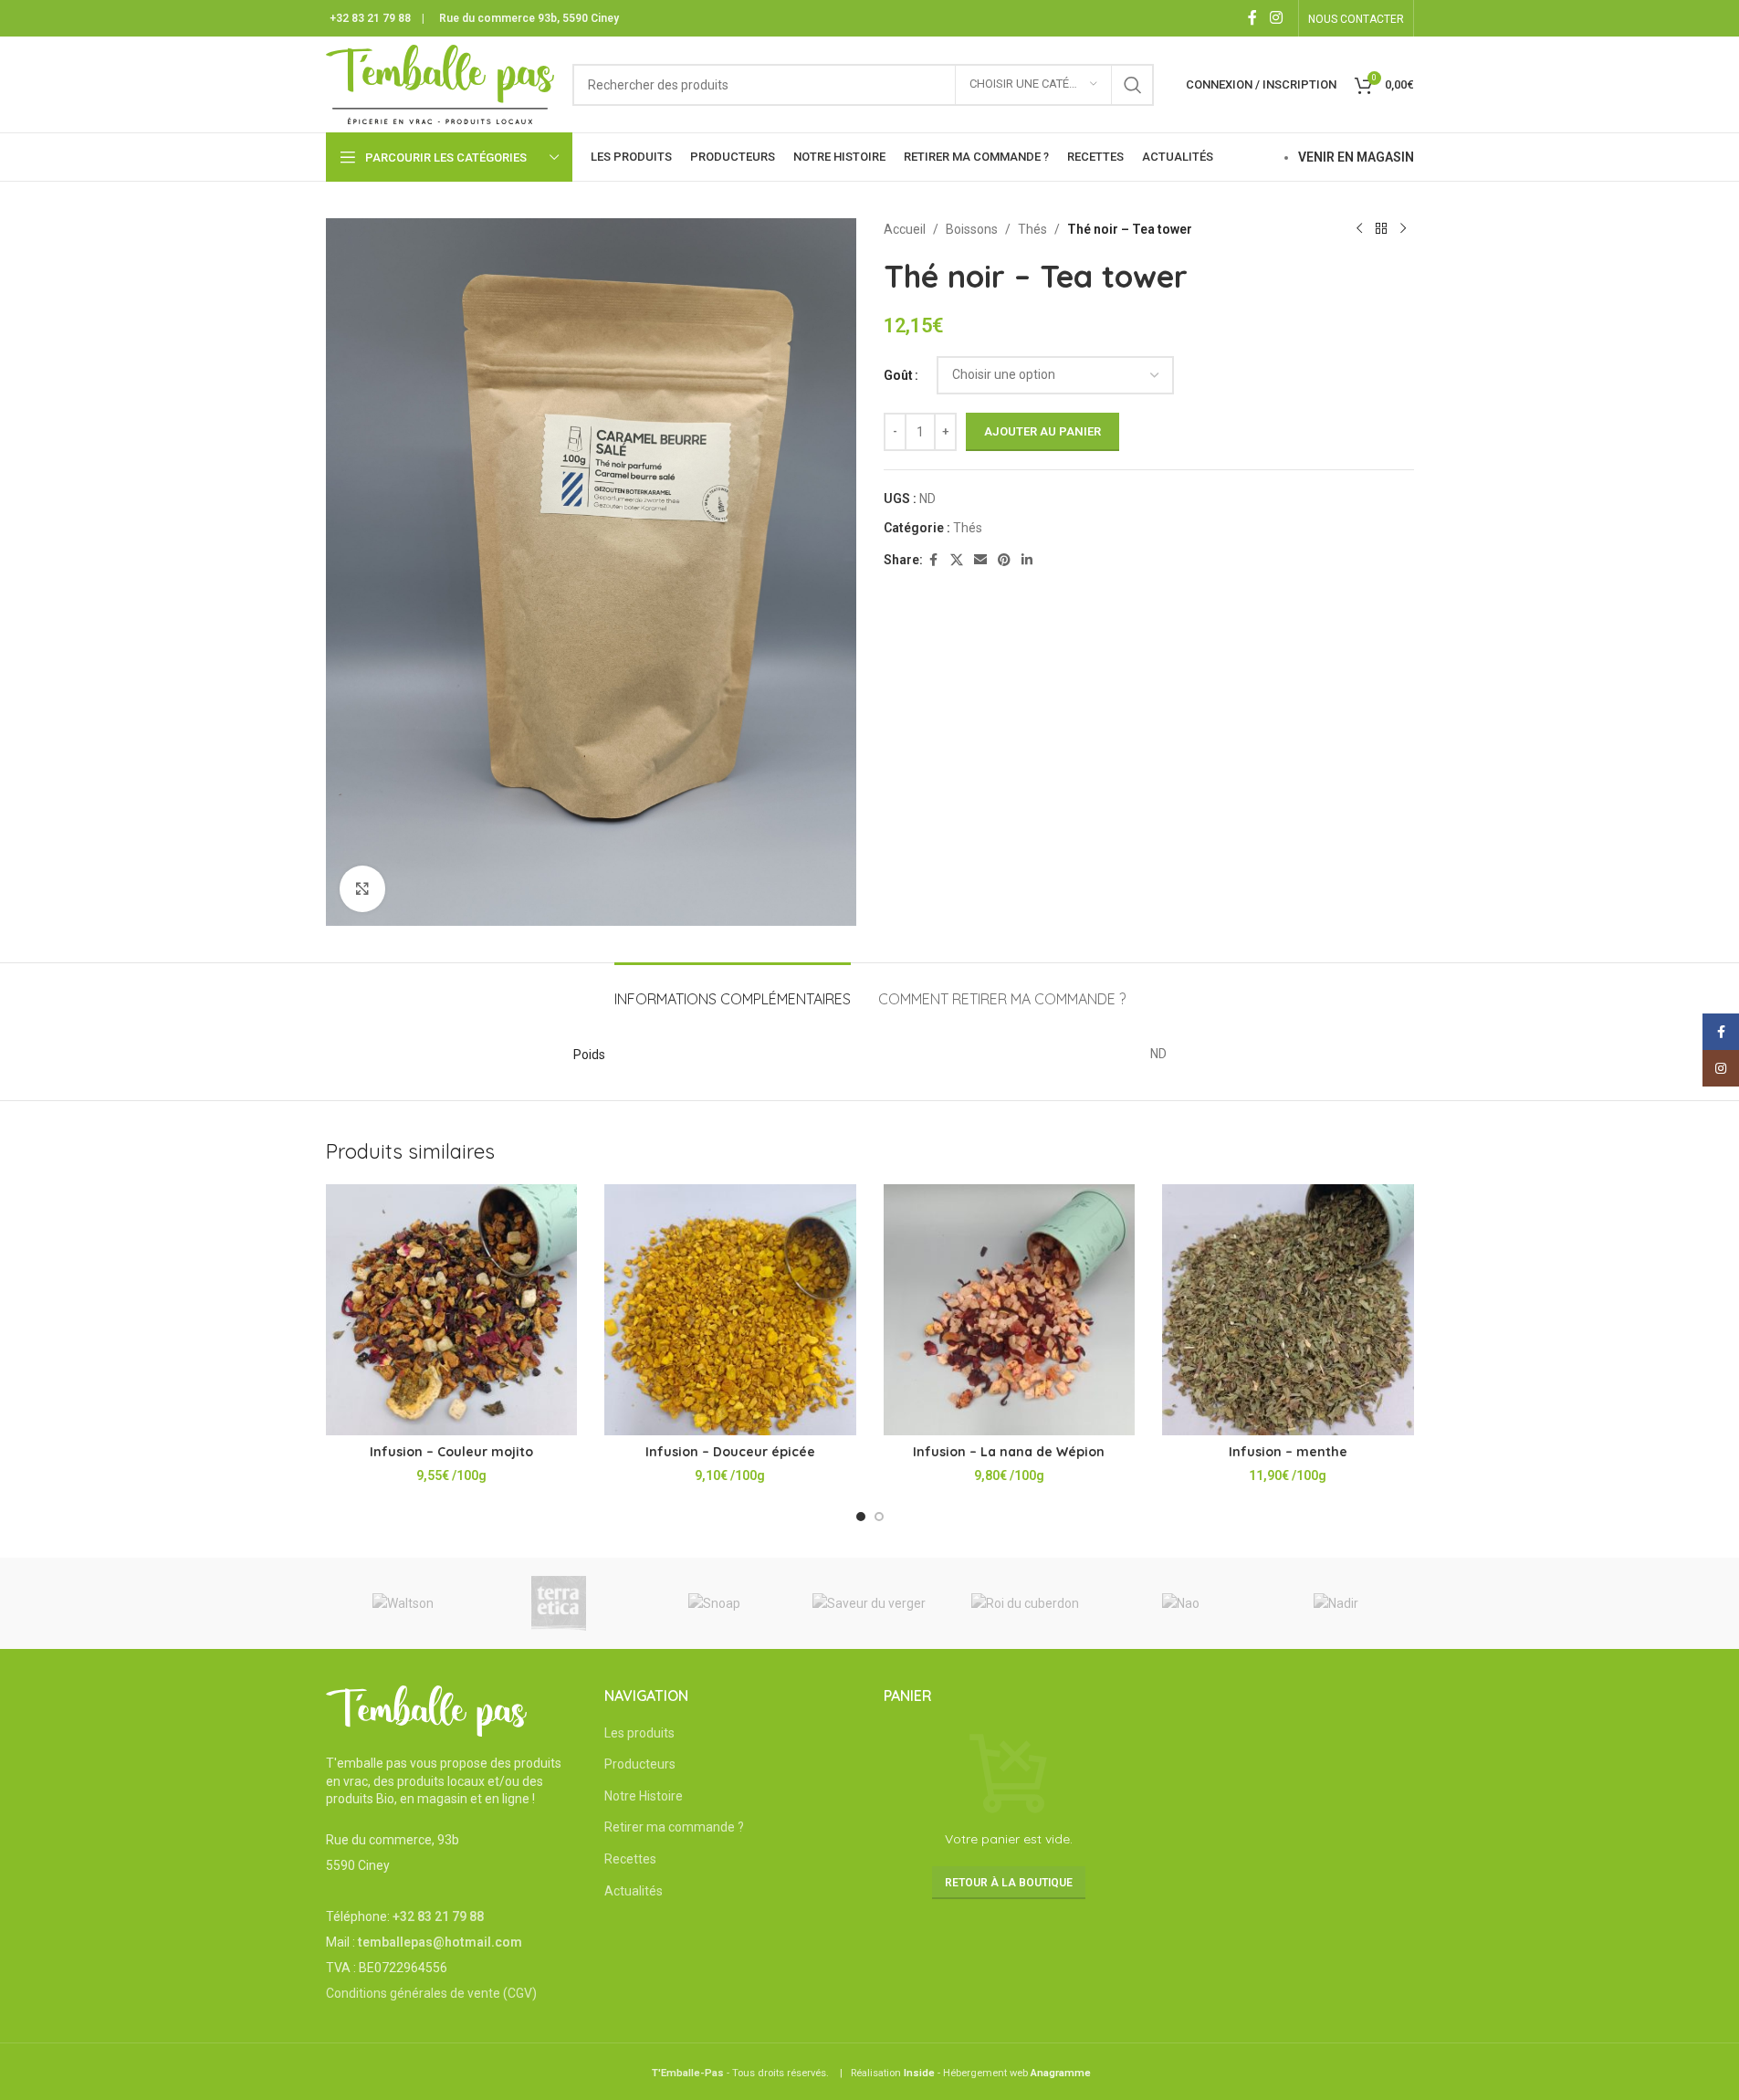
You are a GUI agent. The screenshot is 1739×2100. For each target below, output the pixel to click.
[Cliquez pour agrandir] (362, 888)
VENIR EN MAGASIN (1356, 157)
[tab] (733, 990)
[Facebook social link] (1252, 18)
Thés (1032, 229)
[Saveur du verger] (869, 1603)
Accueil (905, 229)
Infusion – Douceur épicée (730, 1452)
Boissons (972, 229)
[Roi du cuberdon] (1025, 1603)
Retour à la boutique (1009, 1883)
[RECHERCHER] (1133, 85)
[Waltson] (403, 1603)
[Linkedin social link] (1027, 560)
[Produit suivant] (1403, 229)
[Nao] (1180, 1603)
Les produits (639, 1733)
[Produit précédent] (1359, 229)
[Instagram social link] (1276, 18)
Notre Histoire (644, 1796)
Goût (898, 375)
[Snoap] (714, 1603)
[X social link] (957, 560)
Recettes (630, 1859)
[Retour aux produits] (1381, 229)
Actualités (634, 1891)
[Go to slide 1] (861, 1517)
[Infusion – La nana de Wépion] (1010, 1310)
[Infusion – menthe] (1288, 1310)
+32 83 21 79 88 (370, 18)
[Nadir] (1336, 1603)
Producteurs (640, 1764)
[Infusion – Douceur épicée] (730, 1310)
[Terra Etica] (559, 1603)
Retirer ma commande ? (674, 1827)
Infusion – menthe (1288, 1452)
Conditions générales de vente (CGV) (431, 1993)
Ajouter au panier (1042, 431)
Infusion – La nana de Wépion (1009, 1452)
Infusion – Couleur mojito (451, 1452)
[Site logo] (440, 83)
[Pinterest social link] (1004, 560)
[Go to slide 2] (879, 1517)
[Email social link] (980, 560)
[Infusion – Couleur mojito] (452, 1310)
